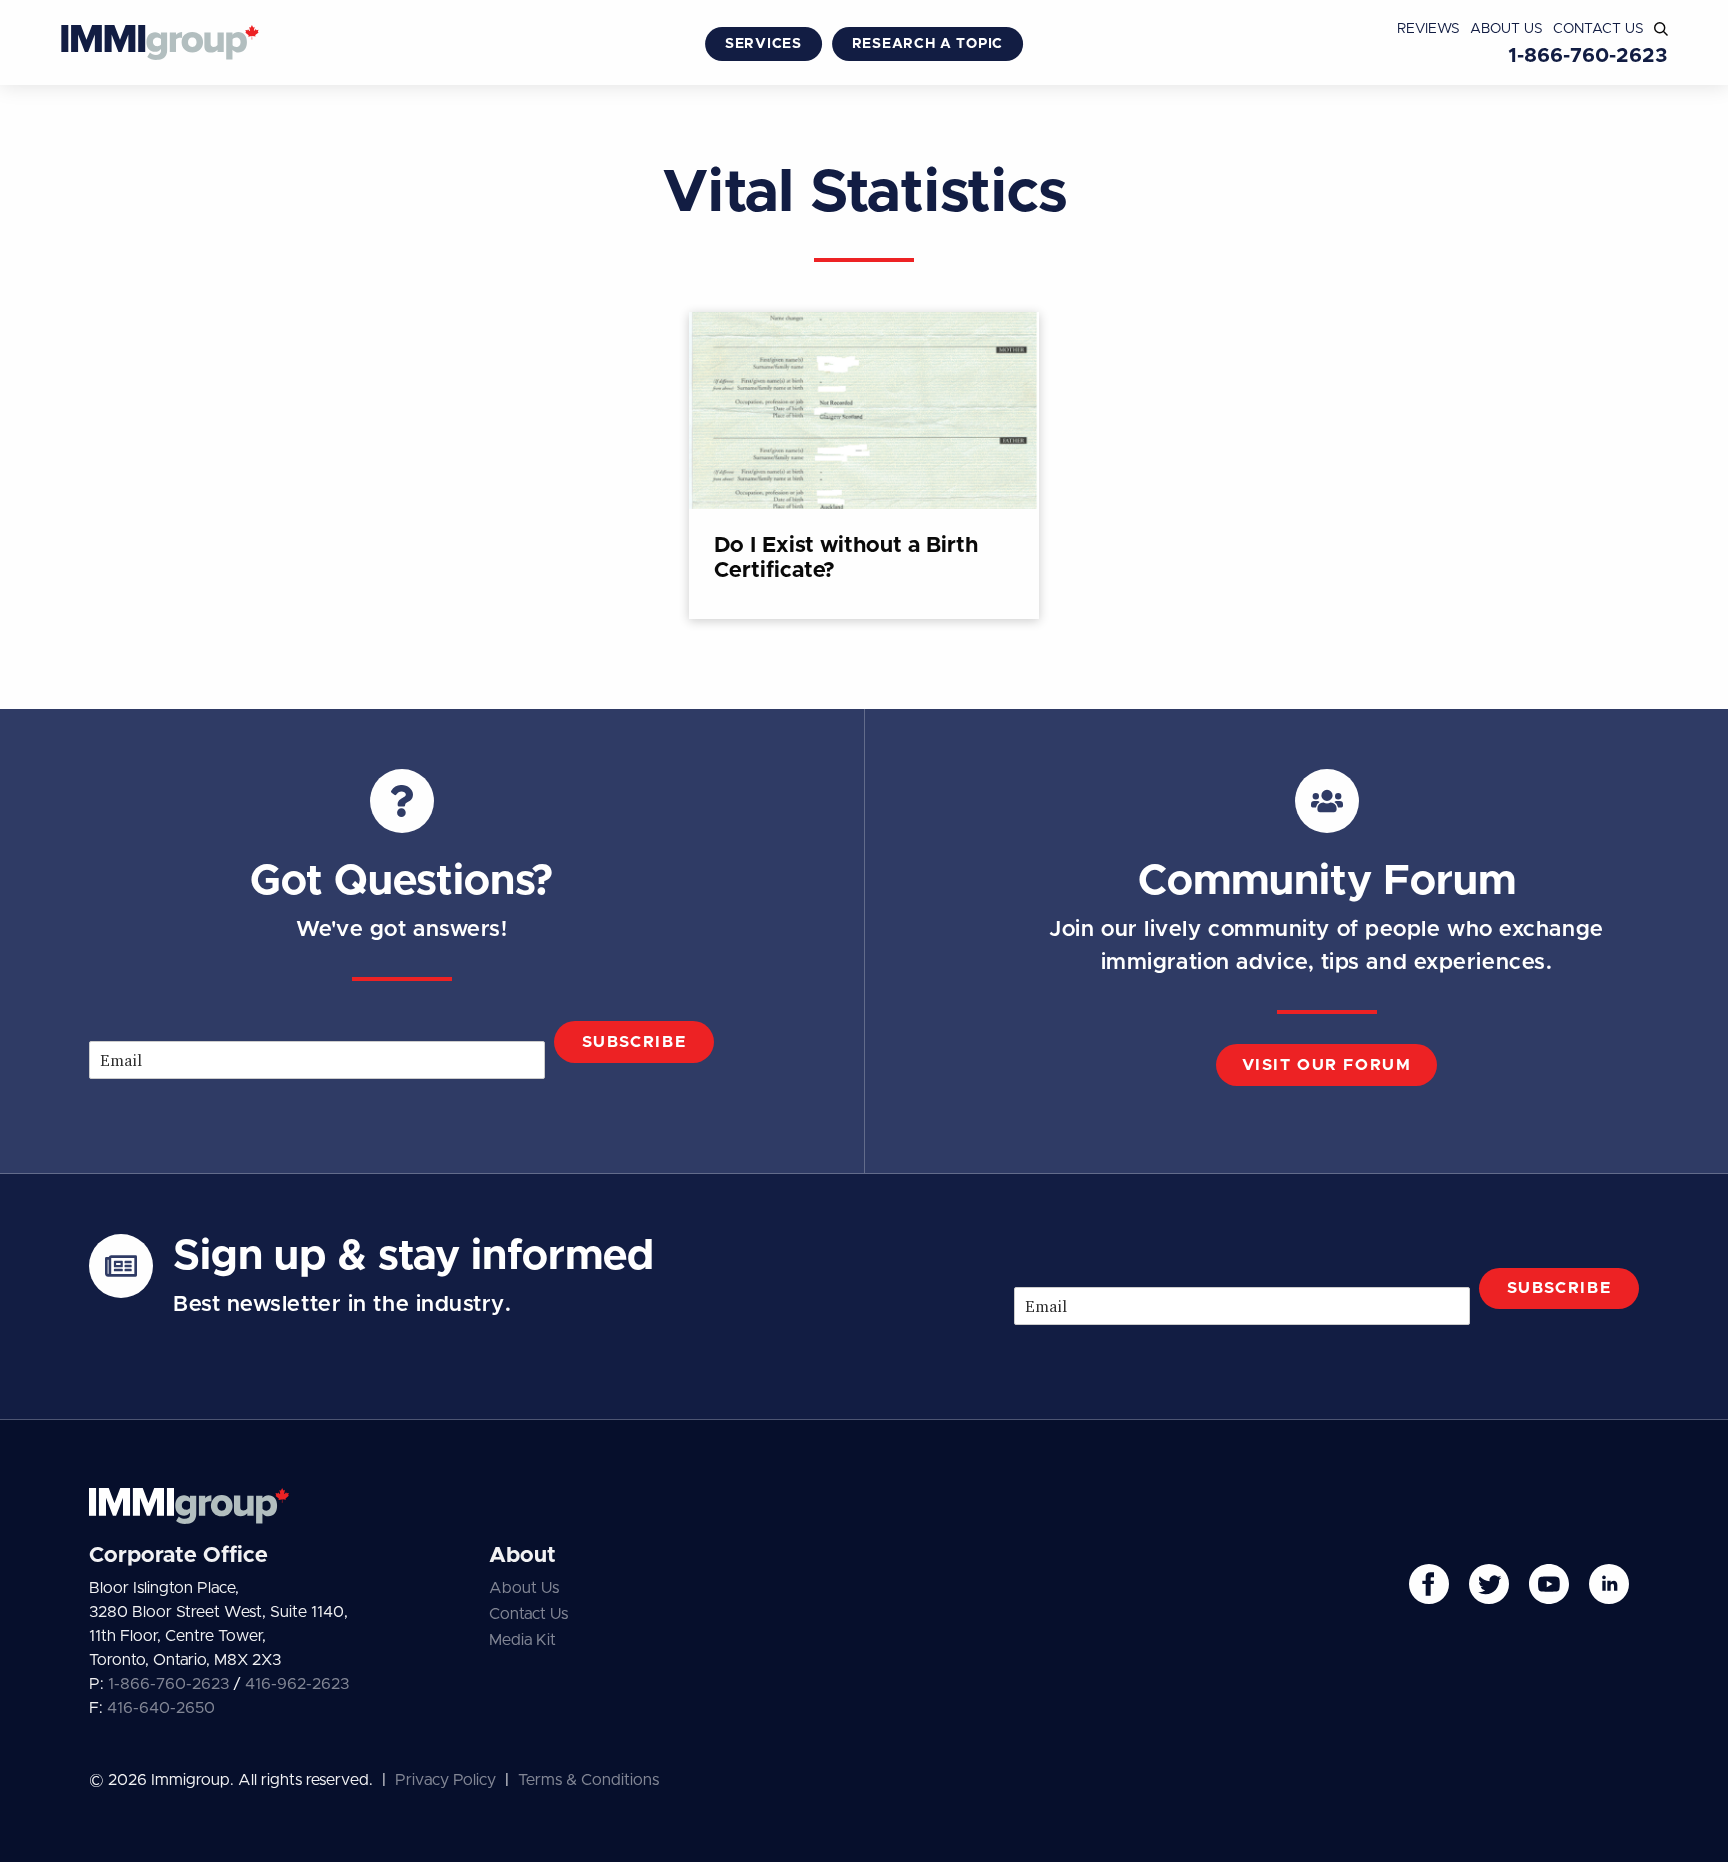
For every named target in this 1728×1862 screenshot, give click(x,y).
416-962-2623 (297, 1684)
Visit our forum (1327, 1065)
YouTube (1549, 1584)
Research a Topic (927, 44)
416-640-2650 (161, 1708)
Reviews (1428, 29)
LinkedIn (1609, 1584)
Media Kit (522, 1640)
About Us (1506, 29)
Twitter (1489, 1584)
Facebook (1429, 1584)
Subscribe (634, 1042)
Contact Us (1598, 29)
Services (763, 44)
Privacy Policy (445, 1780)
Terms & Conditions (588, 1780)
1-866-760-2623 (1588, 56)
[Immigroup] (160, 45)
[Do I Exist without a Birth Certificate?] (864, 465)
